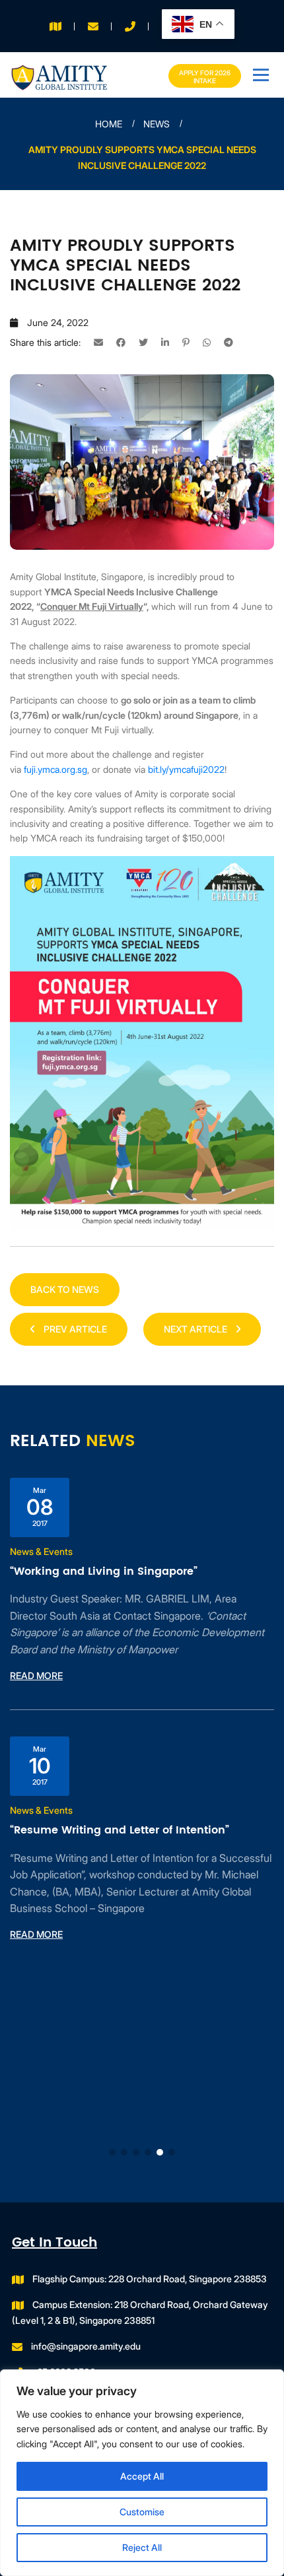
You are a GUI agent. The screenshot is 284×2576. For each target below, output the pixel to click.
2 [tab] (124, 2152)
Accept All (142, 2476)
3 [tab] (136, 2152)
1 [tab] (112, 2152)
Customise (142, 2512)
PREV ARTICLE (74, 1329)
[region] (142, 2473)
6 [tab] (172, 2152)
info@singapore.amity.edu (86, 2346)
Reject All (142, 2547)
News (157, 124)
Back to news (65, 1289)
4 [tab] (148, 2152)
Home (109, 124)
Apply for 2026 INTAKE (205, 77)
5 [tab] (160, 2152)
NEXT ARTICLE (196, 1329)
